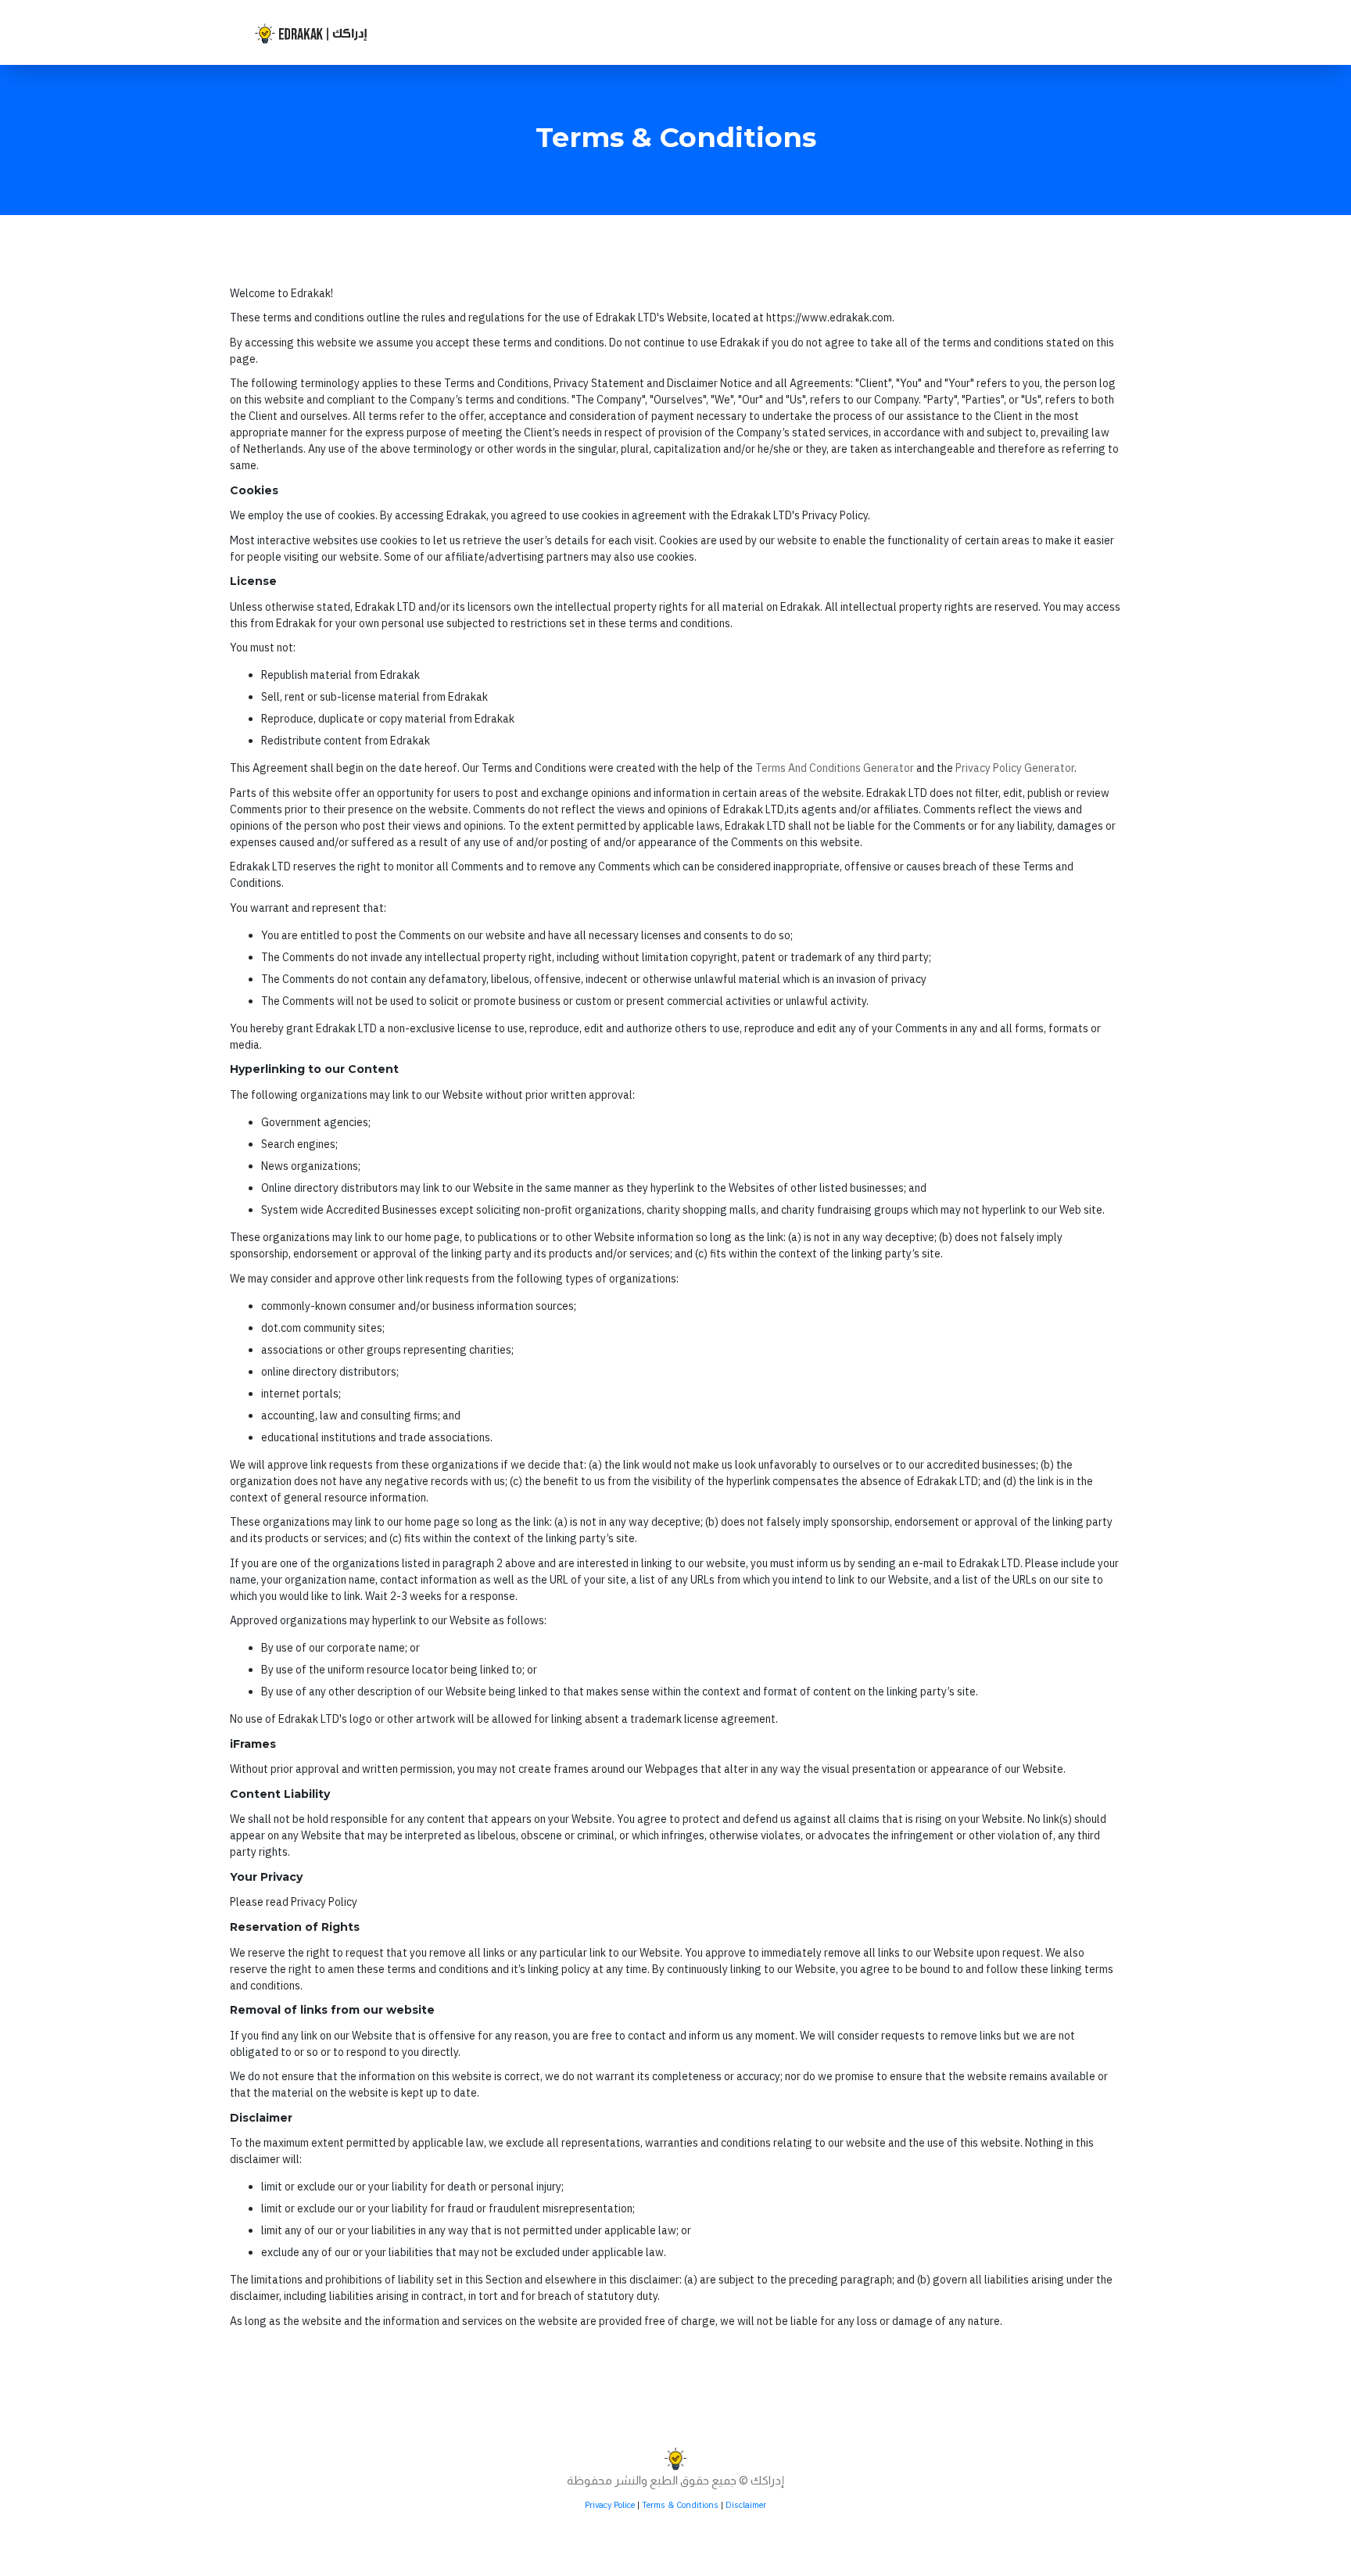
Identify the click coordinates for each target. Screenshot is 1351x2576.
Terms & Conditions (680, 2505)
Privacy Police (610, 2505)
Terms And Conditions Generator (835, 768)
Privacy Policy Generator (1015, 768)
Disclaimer (746, 2505)
